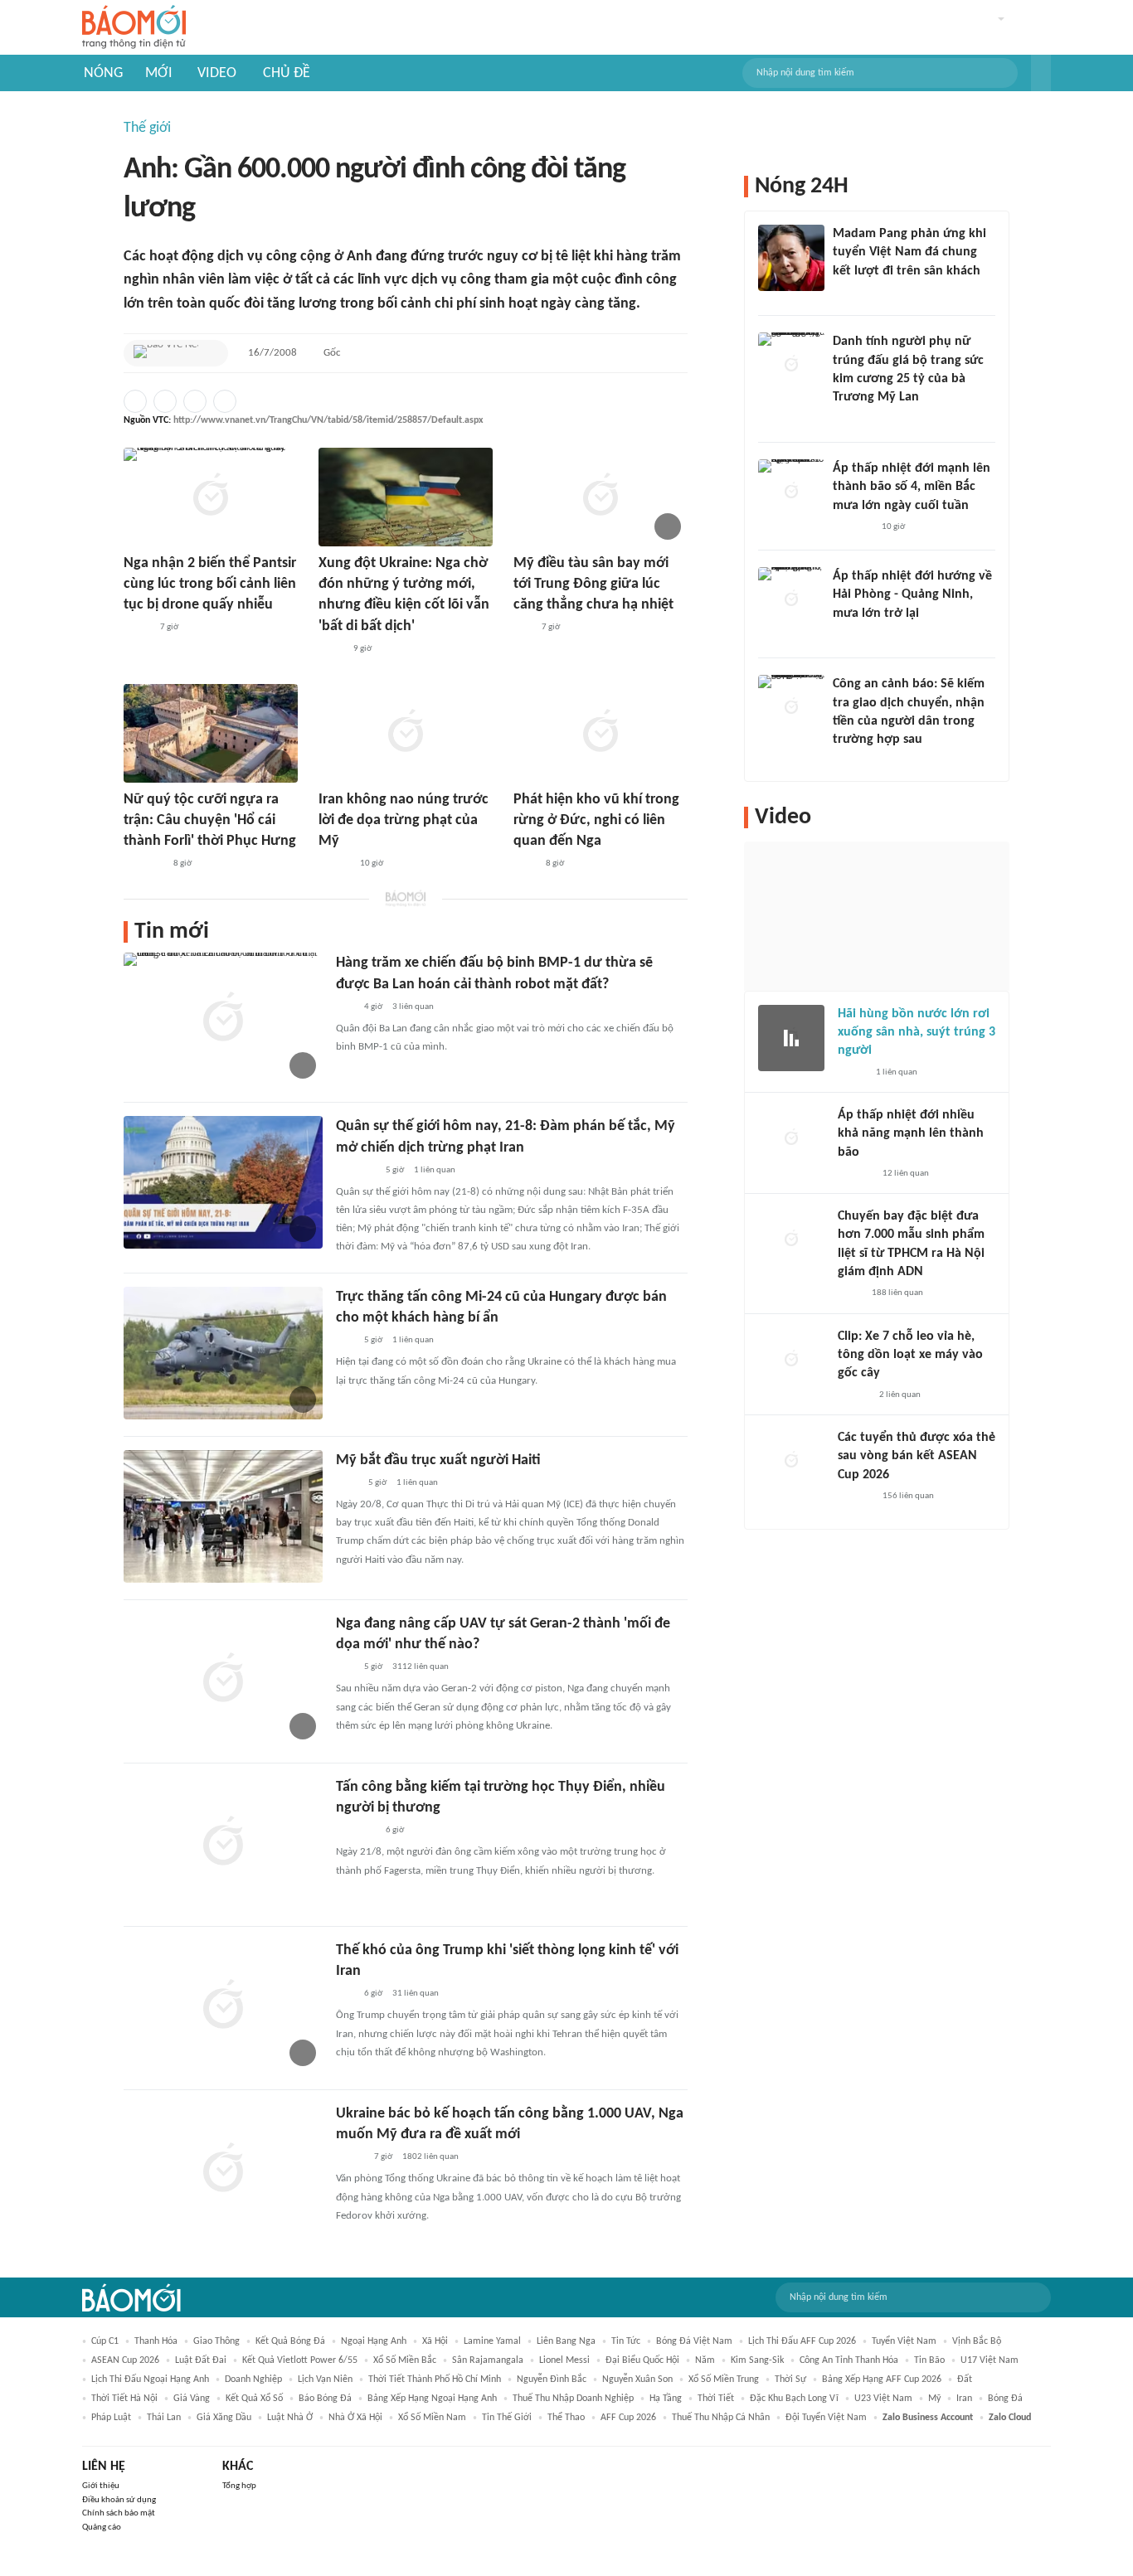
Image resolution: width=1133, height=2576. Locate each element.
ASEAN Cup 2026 (125, 2360)
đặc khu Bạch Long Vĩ (794, 2399)
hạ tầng (666, 2399)
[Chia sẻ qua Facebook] (135, 401)
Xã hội (435, 2341)
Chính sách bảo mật (119, 2513)
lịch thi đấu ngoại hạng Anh (150, 2380)
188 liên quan (897, 1293)
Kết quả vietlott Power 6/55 (300, 2360)
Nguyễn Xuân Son (637, 2380)
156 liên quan (908, 1496)
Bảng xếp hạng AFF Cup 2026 (882, 2380)
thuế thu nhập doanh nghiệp (573, 2399)
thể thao (566, 2418)
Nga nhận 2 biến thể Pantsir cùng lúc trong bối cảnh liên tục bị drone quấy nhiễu (210, 584)
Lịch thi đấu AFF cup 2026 (802, 2341)
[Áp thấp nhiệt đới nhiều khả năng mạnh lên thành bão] (791, 1139)
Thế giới (147, 128)
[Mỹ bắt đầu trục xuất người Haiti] (223, 1516)
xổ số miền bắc (405, 2360)
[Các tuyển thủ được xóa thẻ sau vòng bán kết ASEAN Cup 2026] (791, 1462)
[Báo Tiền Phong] (334, 864)
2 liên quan (900, 1395)
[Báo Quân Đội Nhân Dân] (356, 1171)
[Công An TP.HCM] (850, 1294)
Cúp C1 (105, 2341)
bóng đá (1005, 2399)
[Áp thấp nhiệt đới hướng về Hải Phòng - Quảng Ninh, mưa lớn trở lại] (791, 600)
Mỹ (934, 2399)
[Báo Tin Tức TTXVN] (525, 864)
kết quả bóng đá (290, 2341)
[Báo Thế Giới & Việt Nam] (331, 649)
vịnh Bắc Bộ (977, 2341)
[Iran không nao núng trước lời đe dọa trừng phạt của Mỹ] (406, 733)
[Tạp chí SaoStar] (850, 293)
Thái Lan (164, 2418)
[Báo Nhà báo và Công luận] (356, 1831)
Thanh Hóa (156, 2341)
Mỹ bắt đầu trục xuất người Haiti (438, 1460)
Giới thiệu (101, 2486)
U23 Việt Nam (883, 2399)
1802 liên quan (430, 2157)
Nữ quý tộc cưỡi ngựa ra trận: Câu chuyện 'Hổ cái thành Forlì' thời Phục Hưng (210, 820)
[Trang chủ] (134, 28)
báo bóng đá (325, 2399)
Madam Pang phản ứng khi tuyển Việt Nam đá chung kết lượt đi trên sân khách (909, 252)
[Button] (1041, 73)
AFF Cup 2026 (628, 2418)
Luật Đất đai (201, 2360)
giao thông (216, 2341)
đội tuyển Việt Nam (826, 2418)
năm (705, 2360)
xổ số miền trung (724, 2380)
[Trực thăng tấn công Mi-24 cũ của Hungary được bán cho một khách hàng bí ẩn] (223, 1353)
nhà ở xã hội (355, 2418)
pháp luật (111, 2418)
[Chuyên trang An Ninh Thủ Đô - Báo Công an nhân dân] (523, 628)
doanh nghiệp (253, 2380)
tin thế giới (507, 2418)
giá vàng (192, 2399)
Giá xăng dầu (224, 2418)
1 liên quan (435, 1170)
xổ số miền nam (432, 2418)
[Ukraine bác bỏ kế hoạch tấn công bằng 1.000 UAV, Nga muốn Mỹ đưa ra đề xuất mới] (223, 2170)
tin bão (929, 2360)
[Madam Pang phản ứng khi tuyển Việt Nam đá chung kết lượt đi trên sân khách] (791, 258)
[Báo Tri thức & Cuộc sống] (143, 864)
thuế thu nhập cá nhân (721, 2418)
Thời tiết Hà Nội (124, 2399)
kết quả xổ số (254, 2399)
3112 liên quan (421, 1667)
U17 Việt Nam (990, 2360)
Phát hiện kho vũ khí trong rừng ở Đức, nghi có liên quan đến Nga (596, 820)
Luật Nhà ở (290, 2418)
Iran (964, 2399)
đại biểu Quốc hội (642, 2360)
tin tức (626, 2341)
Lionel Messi (564, 2360)
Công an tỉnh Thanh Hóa (849, 2360)
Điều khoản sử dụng (119, 2500)
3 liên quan (413, 1007)
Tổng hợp (239, 2486)
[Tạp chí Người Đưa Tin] (137, 628)
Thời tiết (716, 2399)
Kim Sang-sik (757, 2360)
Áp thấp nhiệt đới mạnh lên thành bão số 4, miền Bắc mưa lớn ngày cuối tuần (912, 487)
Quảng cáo (102, 2527)
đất (965, 2380)
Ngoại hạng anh (374, 2341)
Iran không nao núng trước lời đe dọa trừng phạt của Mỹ (404, 820)
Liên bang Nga (566, 2341)
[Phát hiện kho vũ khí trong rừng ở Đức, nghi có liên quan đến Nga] (601, 733)
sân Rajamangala (488, 2360)
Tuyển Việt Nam (904, 2341)
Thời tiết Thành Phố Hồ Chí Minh (435, 2380)
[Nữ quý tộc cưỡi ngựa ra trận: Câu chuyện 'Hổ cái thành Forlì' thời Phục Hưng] (211, 733)
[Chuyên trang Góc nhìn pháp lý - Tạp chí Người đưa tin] (844, 762)
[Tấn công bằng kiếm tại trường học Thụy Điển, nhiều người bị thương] (223, 1843)
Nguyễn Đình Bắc (552, 2380)
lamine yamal (492, 2341)
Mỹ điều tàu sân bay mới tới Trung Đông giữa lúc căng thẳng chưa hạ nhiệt (593, 584)
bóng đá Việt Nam (694, 2341)
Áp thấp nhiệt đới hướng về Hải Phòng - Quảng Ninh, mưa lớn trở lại (912, 595)
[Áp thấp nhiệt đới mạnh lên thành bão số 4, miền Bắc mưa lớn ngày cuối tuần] (791, 492)
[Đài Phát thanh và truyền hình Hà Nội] (855, 1174)
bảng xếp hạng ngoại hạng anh (432, 2399)
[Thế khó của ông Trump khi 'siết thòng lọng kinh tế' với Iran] (223, 2006)
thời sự (790, 2380)
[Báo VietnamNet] (350, 2157)
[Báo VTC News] (166, 353)
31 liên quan (416, 1994)
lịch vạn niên (325, 2380)
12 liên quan (906, 1174)
